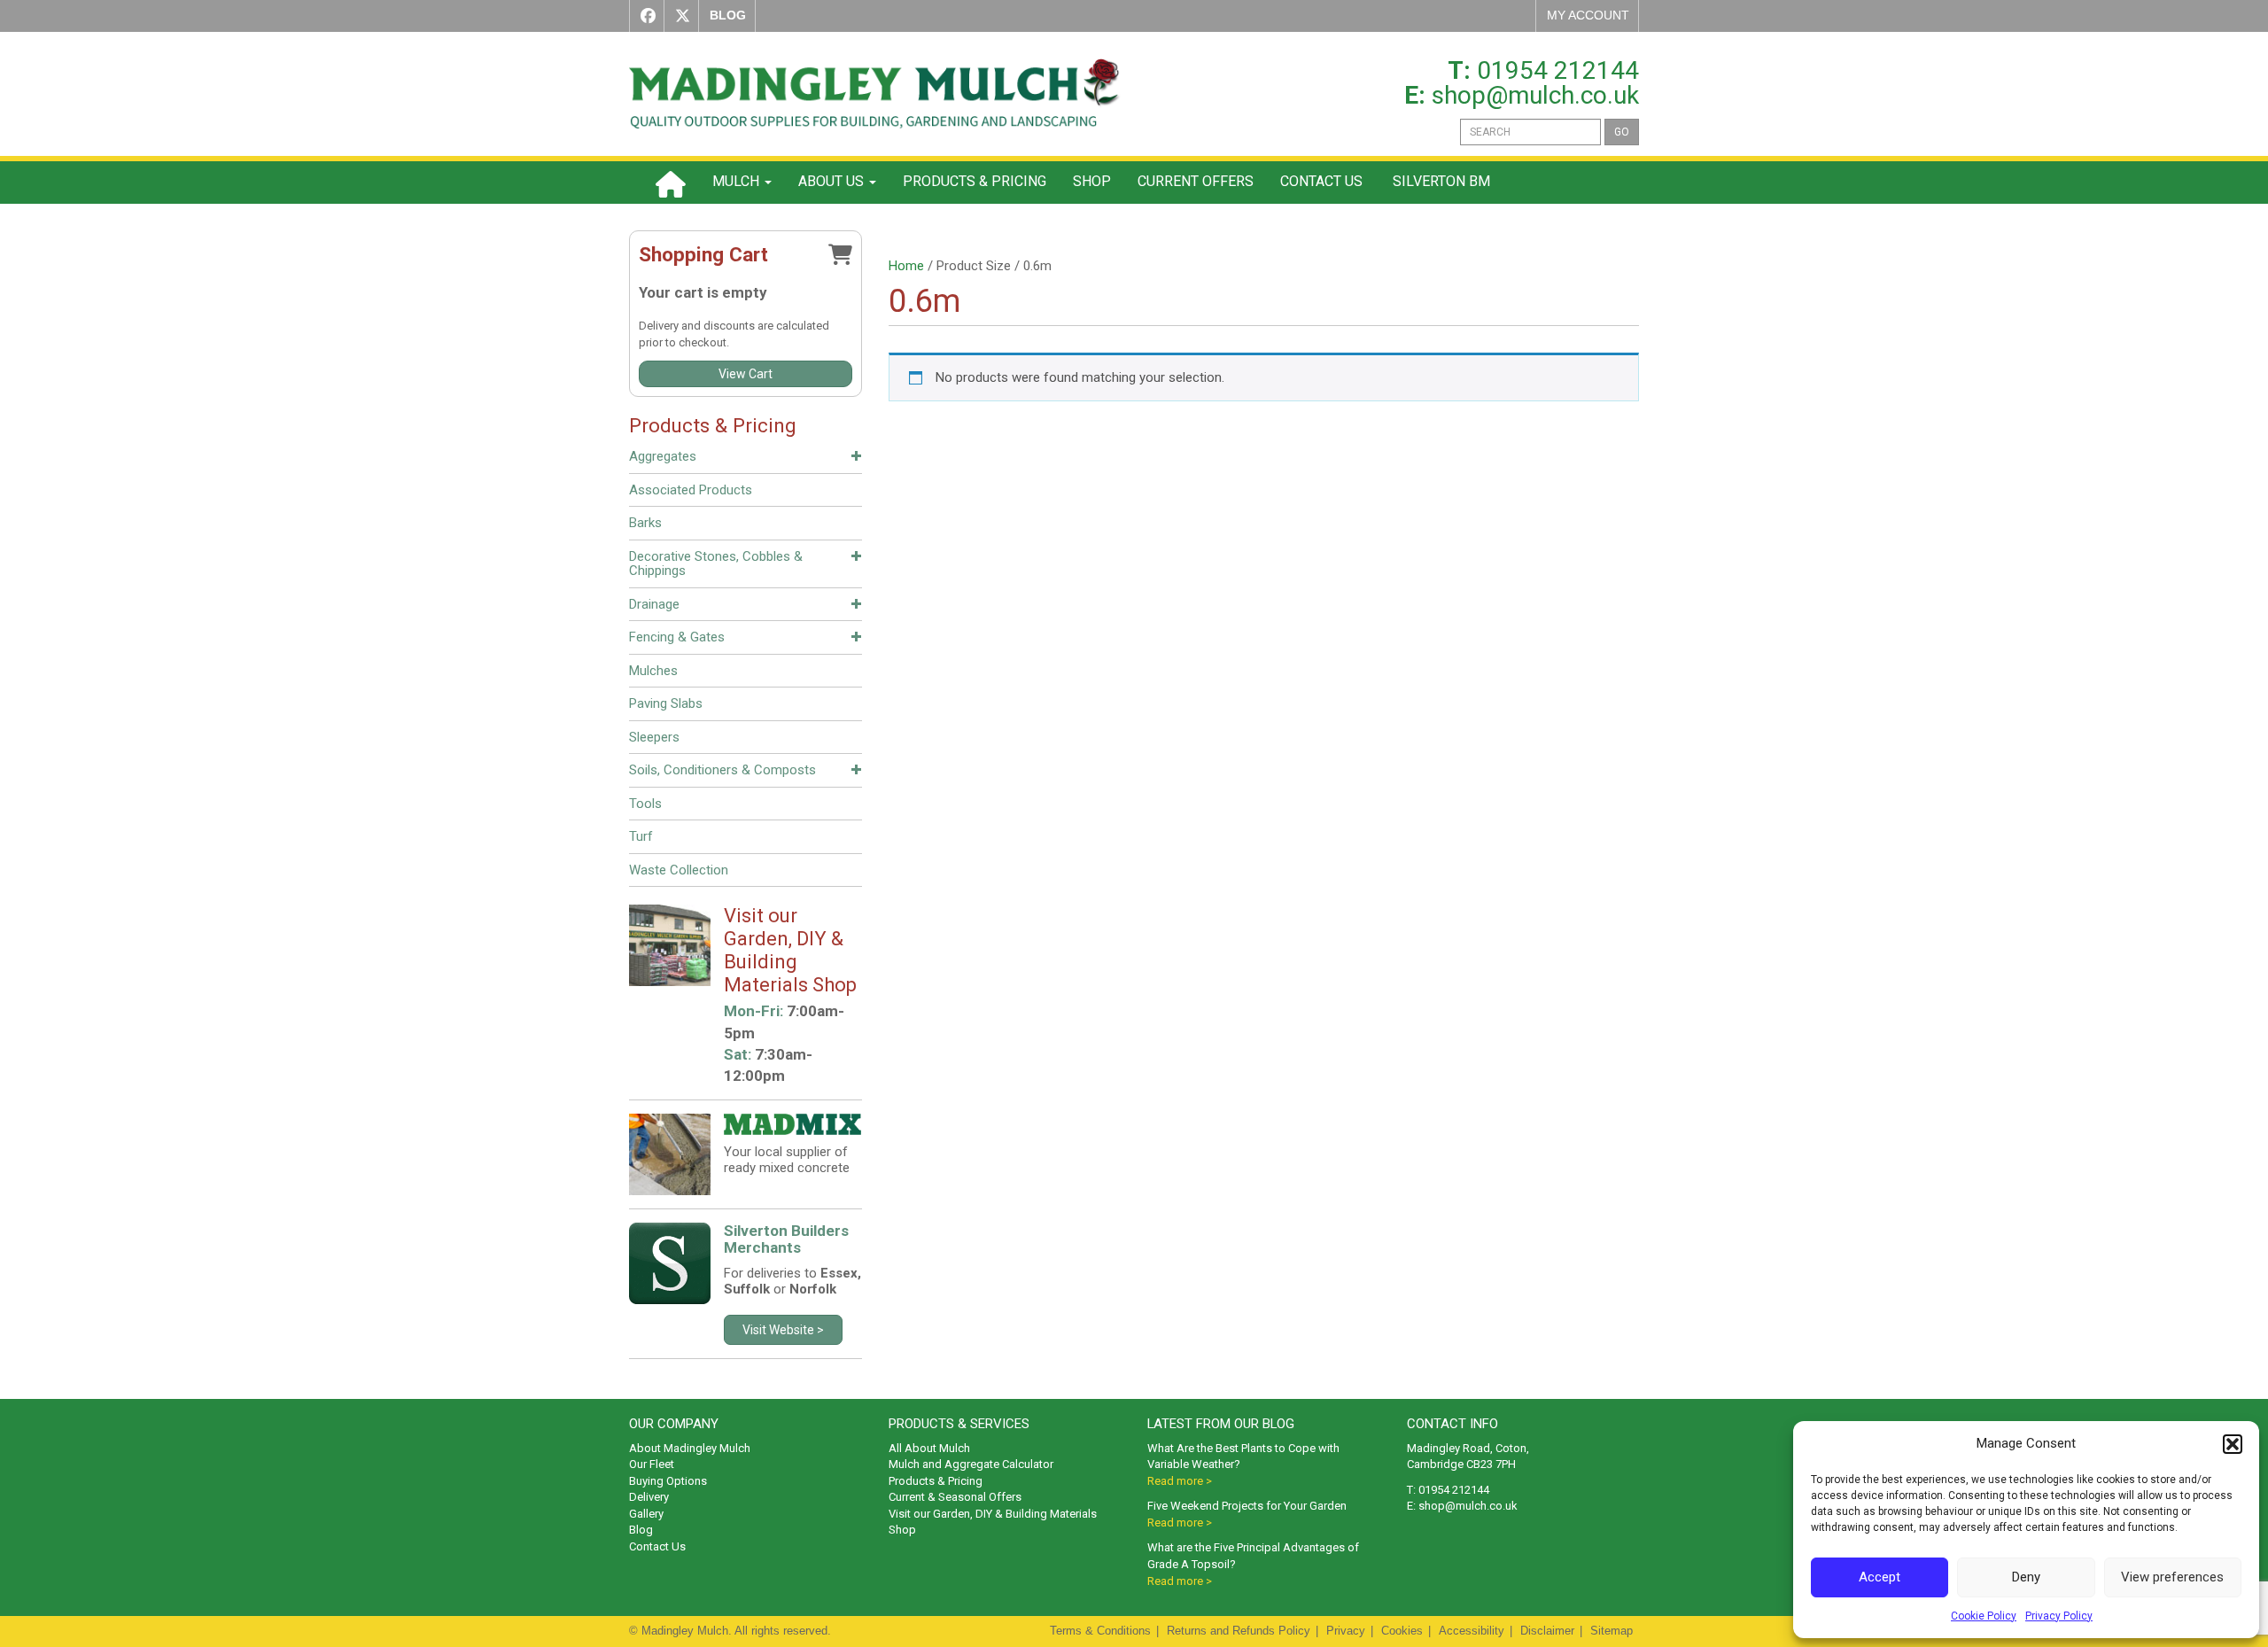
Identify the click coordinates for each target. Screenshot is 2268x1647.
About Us (833, 181)
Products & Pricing (975, 181)
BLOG (728, 15)
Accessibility (1472, 1631)
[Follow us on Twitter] (679, 16)
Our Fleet (652, 1464)
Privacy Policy (2059, 1616)
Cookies (1402, 1631)
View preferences (2172, 1577)
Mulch (738, 181)
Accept (1880, 1577)
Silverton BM (1440, 181)
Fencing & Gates (677, 637)
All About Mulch (929, 1448)
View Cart (746, 374)
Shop (1092, 181)
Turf (641, 836)
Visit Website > (783, 1330)
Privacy (1346, 1631)
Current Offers (1196, 181)
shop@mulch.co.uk (1535, 95)
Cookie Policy (1984, 1616)
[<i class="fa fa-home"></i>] (671, 183)
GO (1622, 132)
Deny (2026, 1577)
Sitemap (1612, 1631)
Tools (645, 804)
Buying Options (668, 1481)
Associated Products (691, 490)
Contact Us (1321, 181)
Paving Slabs (666, 703)
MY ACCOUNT (1588, 15)
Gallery (646, 1514)
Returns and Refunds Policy (1239, 1631)
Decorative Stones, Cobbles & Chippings (716, 564)
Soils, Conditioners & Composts (722, 770)
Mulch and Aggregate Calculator (971, 1464)
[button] (2233, 1444)
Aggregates (663, 456)
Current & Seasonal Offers (955, 1497)
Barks (645, 523)
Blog (641, 1530)
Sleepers (654, 737)
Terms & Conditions (1100, 1631)
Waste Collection (679, 870)
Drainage (654, 604)
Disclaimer (1547, 1631)
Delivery (649, 1497)
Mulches (653, 671)
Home (906, 266)
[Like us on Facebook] (644, 16)
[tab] (746, 459)
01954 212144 (1558, 70)
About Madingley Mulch (690, 1448)
